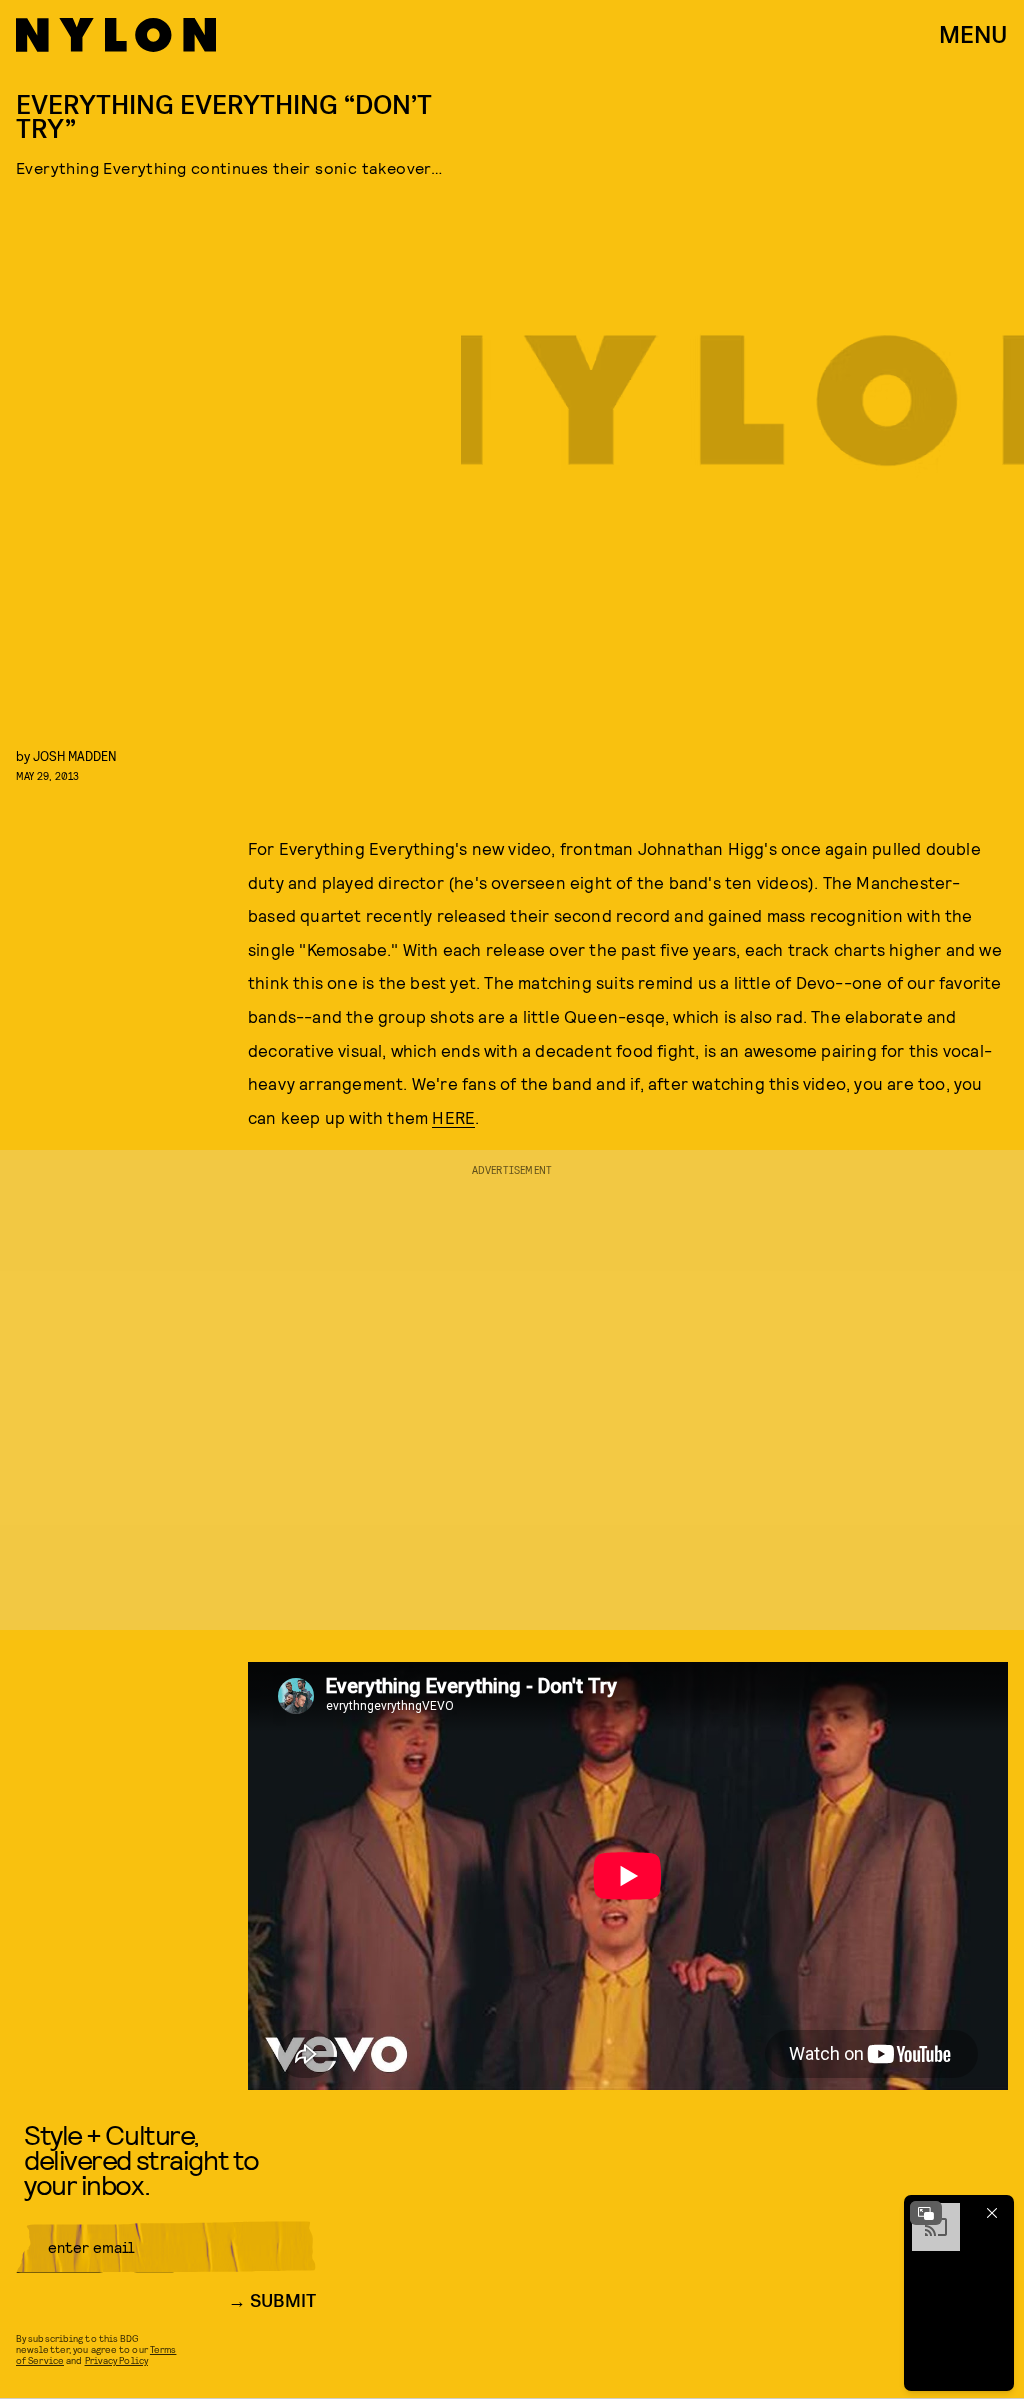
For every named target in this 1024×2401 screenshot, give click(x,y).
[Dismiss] (992, 2213)
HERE (453, 1117)
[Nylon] (116, 35)
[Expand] (926, 2213)
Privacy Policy (116, 2360)
